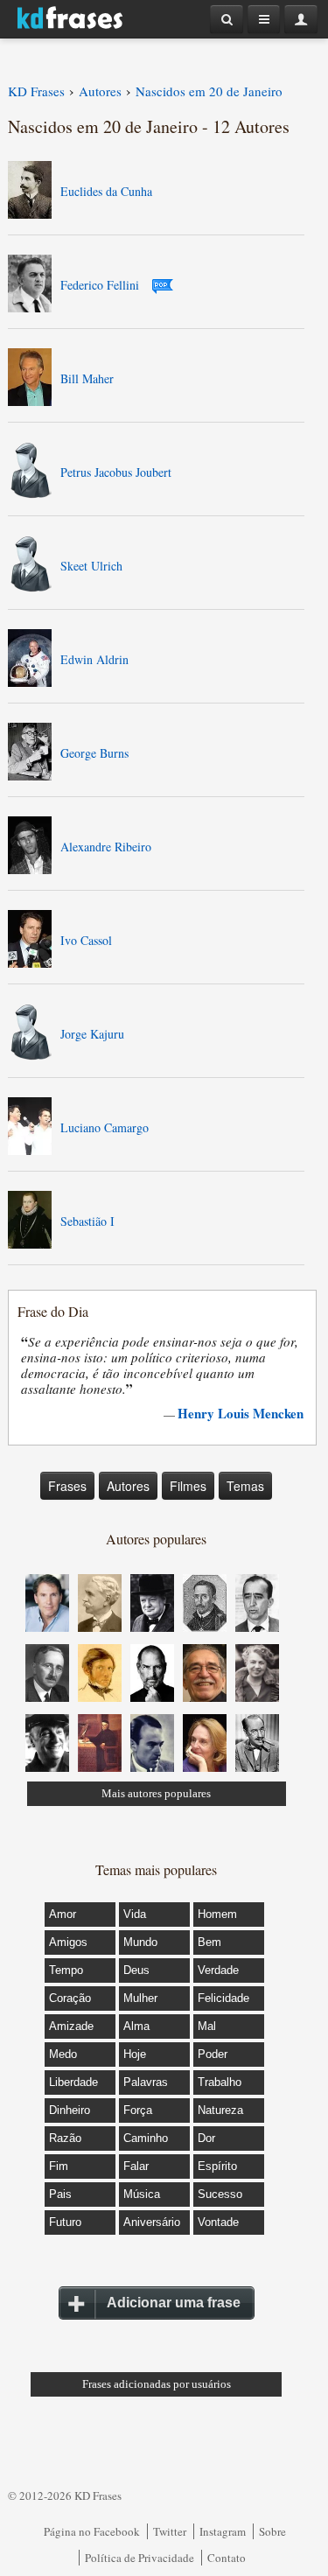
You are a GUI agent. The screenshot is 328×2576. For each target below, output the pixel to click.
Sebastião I (87, 1221)
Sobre (272, 2531)
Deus (136, 1970)
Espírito (217, 2166)
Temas (245, 1486)
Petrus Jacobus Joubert (116, 472)
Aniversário (152, 2222)
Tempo (66, 1970)
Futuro (65, 2222)
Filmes (188, 1486)
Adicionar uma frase (174, 2303)
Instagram (223, 2531)
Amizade (71, 2026)
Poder (213, 2054)
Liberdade (73, 2082)
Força (138, 2110)
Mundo (140, 1942)
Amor (63, 1914)
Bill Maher (87, 378)
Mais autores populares (156, 1793)
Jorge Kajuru (92, 1034)
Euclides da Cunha (106, 191)
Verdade (218, 1970)
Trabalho (220, 2082)
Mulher (140, 1998)
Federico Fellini (100, 285)
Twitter (170, 2531)
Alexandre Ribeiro (106, 847)
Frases (67, 1486)
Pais (60, 2194)
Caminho (146, 2138)
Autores (128, 1486)
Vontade (218, 2222)
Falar (136, 2166)
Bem (209, 1942)
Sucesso (220, 2194)
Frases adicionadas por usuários (157, 2384)
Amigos (68, 1942)
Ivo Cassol (86, 940)
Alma (136, 2026)
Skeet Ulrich (91, 566)
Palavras (146, 2082)
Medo (63, 2054)
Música (142, 2194)
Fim (59, 2166)
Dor (206, 2138)
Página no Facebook (92, 2531)
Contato (227, 2558)
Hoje (135, 2054)
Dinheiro (70, 2110)
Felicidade (223, 1998)
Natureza (220, 2110)
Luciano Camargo (105, 1127)
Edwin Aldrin (94, 659)
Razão (65, 2138)
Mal (207, 2026)
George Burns (94, 753)
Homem (217, 1914)
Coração (70, 1998)
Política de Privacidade (140, 2558)
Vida (135, 1914)
